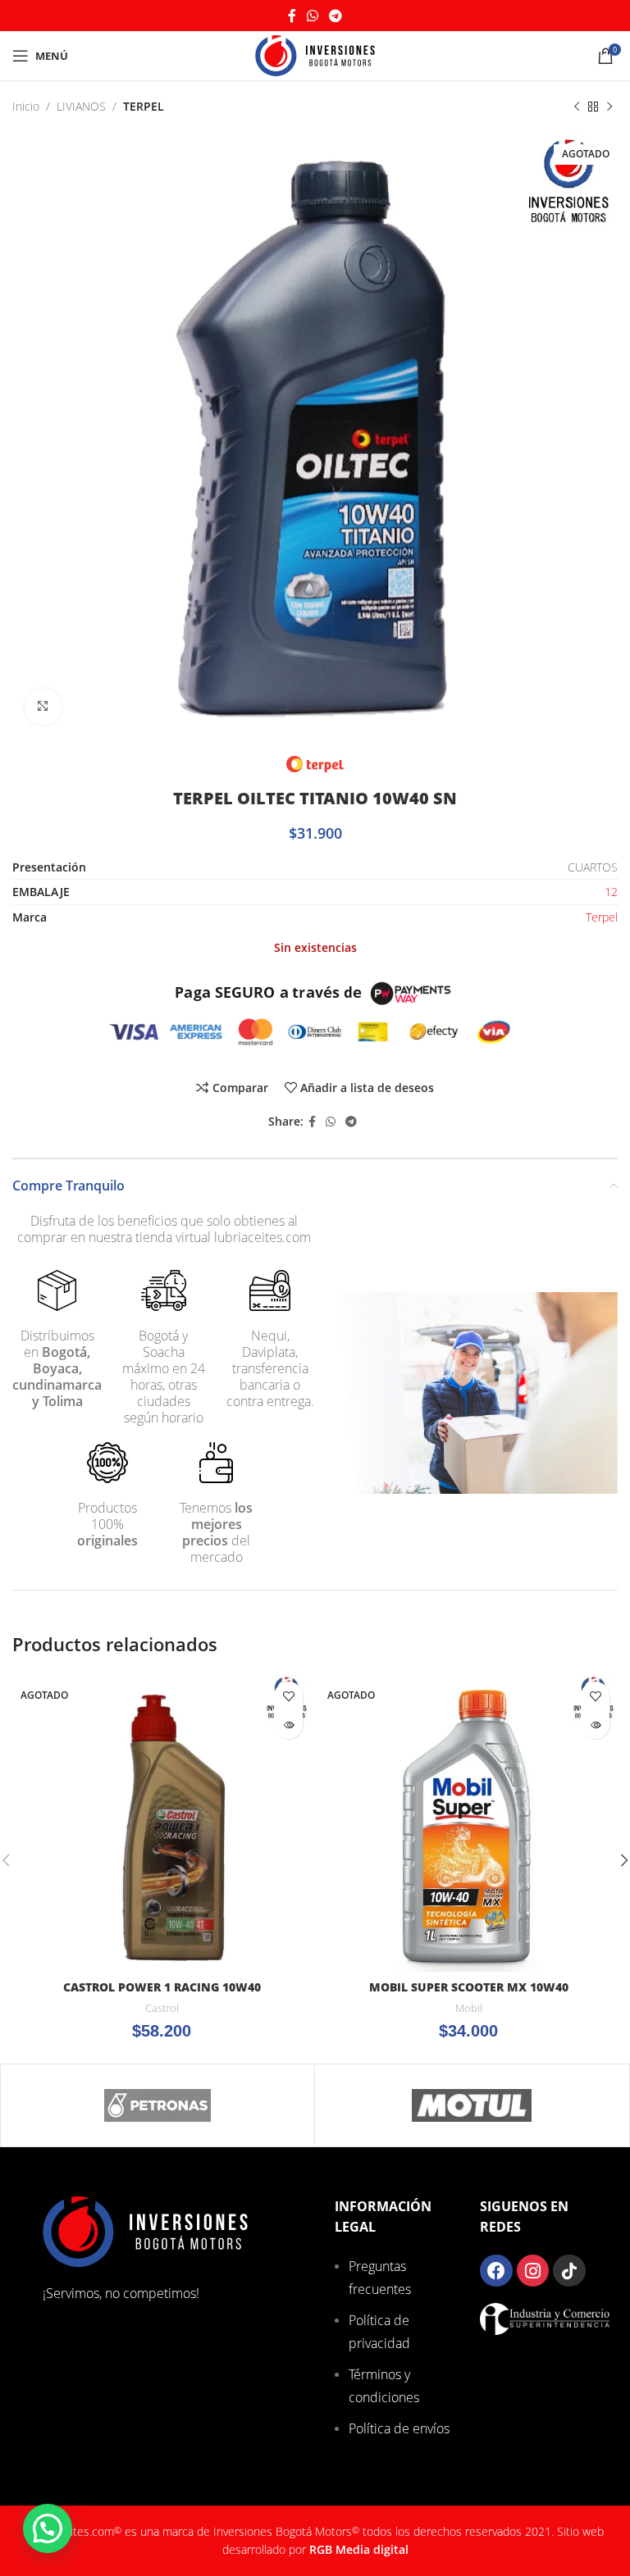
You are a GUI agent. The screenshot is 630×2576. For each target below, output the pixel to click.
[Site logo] (315, 55)
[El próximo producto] (609, 107)
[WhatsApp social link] (312, 16)
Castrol (162, 2008)
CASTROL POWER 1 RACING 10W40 (162, 1987)
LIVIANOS (81, 106)
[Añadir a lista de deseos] (288, 1696)
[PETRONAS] (157, 2105)
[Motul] (472, 2105)
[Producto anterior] (577, 107)
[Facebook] (496, 2271)
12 (611, 892)
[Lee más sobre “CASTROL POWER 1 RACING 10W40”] (288, 1725)
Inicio (26, 106)
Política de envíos (399, 2428)
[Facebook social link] (292, 16)
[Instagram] (533, 2271)
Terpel (602, 917)
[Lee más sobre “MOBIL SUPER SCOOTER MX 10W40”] (595, 1725)
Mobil (469, 2008)
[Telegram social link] (336, 16)
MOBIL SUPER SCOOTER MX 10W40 (469, 1987)
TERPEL (144, 106)
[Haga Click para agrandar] (43, 707)
